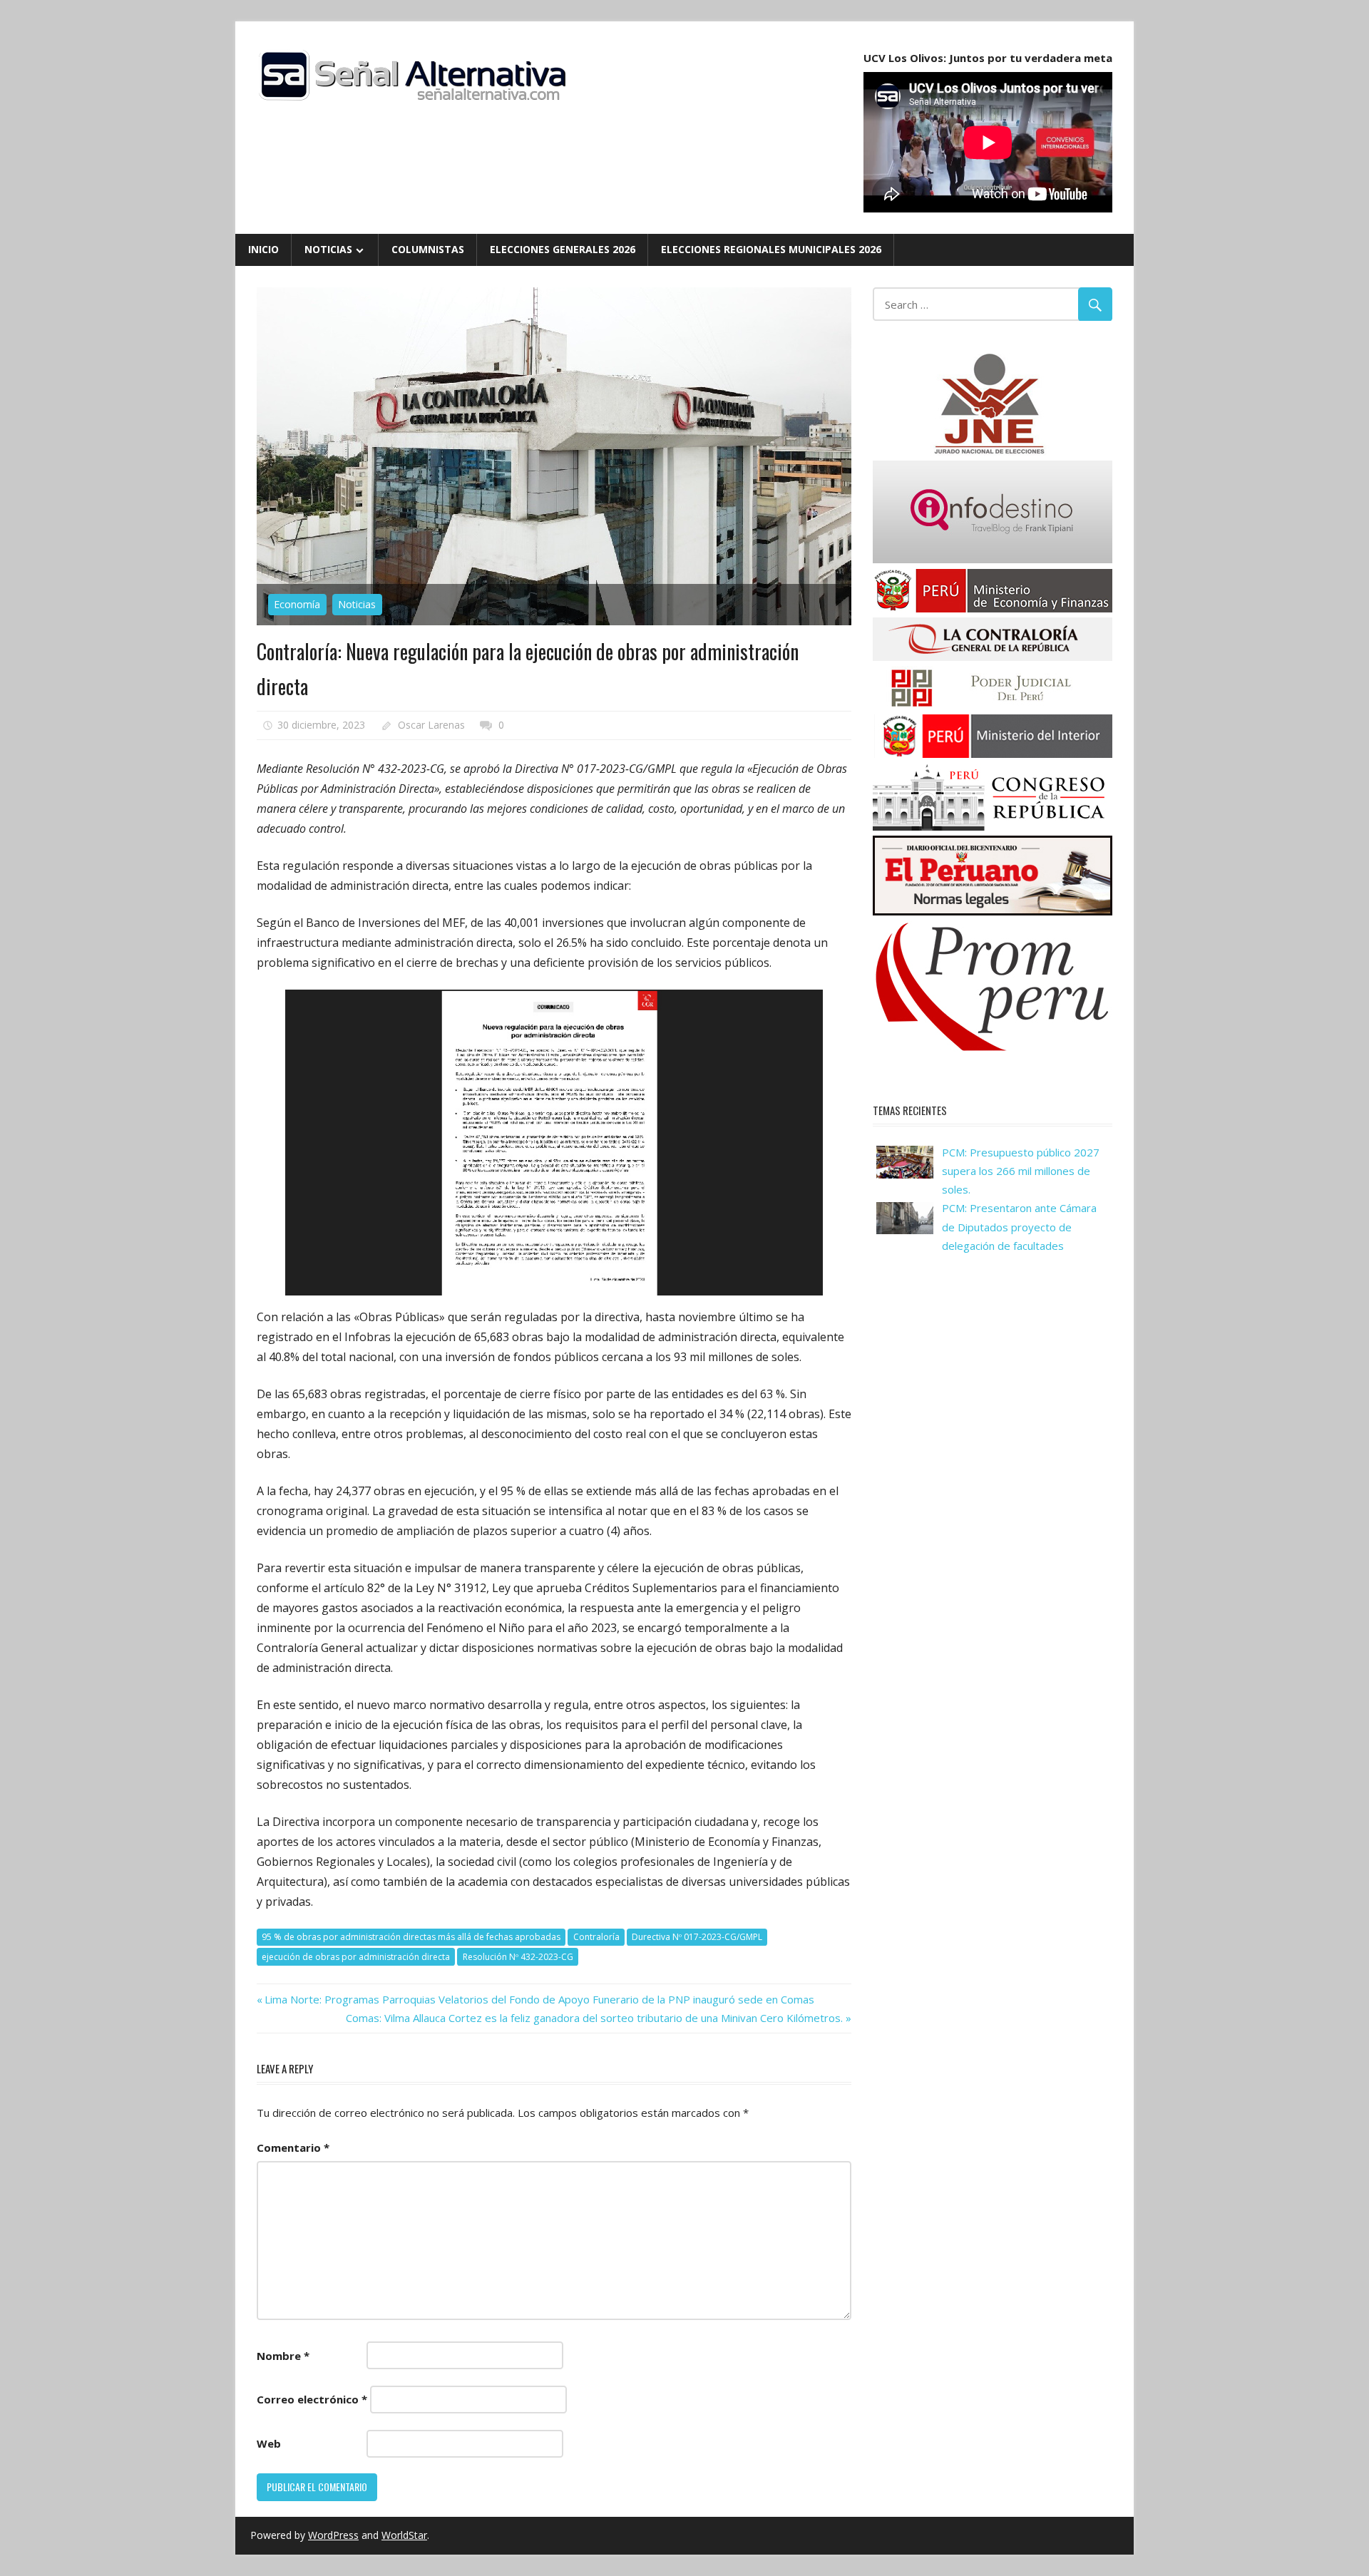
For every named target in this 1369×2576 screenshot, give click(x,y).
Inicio (263, 249)
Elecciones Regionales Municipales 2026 (771, 249)
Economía (297, 604)
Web (269, 2443)
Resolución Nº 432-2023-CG (518, 1957)
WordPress (333, 2535)
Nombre (283, 2356)
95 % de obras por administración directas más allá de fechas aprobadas (411, 1937)
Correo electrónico (312, 2399)
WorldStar (404, 2535)
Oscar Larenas (431, 725)
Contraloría (596, 1937)
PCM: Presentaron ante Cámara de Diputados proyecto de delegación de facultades (1019, 1227)
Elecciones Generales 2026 (563, 249)
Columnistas (428, 249)
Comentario (293, 2147)
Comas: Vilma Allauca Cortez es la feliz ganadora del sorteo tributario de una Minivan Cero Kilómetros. (594, 2018)
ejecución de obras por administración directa (356, 1957)
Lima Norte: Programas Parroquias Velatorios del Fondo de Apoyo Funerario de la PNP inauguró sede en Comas (539, 1999)
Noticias (328, 249)
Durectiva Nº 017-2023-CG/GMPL (697, 1937)
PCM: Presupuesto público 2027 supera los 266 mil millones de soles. (1021, 1171)
